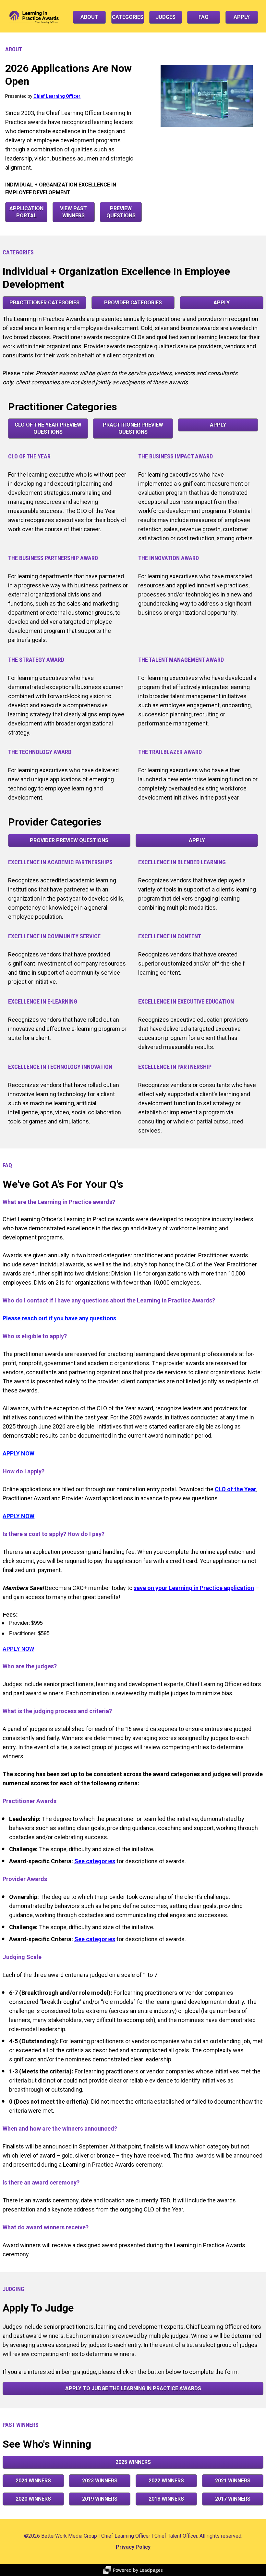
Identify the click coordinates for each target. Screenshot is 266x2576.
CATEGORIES (128, 17)
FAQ (204, 17)
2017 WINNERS (233, 2499)
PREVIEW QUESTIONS (121, 212)
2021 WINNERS (233, 2481)
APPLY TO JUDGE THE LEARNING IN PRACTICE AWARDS (133, 2388)
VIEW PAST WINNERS (73, 212)
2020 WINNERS (33, 2499)
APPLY (242, 17)
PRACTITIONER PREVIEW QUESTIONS (133, 428)
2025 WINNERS (133, 2462)
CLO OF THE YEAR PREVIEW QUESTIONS (48, 428)
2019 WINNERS (100, 2499)
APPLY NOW (18, 1649)
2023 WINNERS (100, 2481)
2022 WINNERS (166, 2481)
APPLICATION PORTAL (26, 212)
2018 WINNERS (166, 2499)
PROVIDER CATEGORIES (133, 303)
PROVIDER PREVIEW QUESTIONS (69, 840)
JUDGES (166, 17)
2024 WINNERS (33, 2481)
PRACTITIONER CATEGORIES (44, 303)
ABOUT (89, 17)
